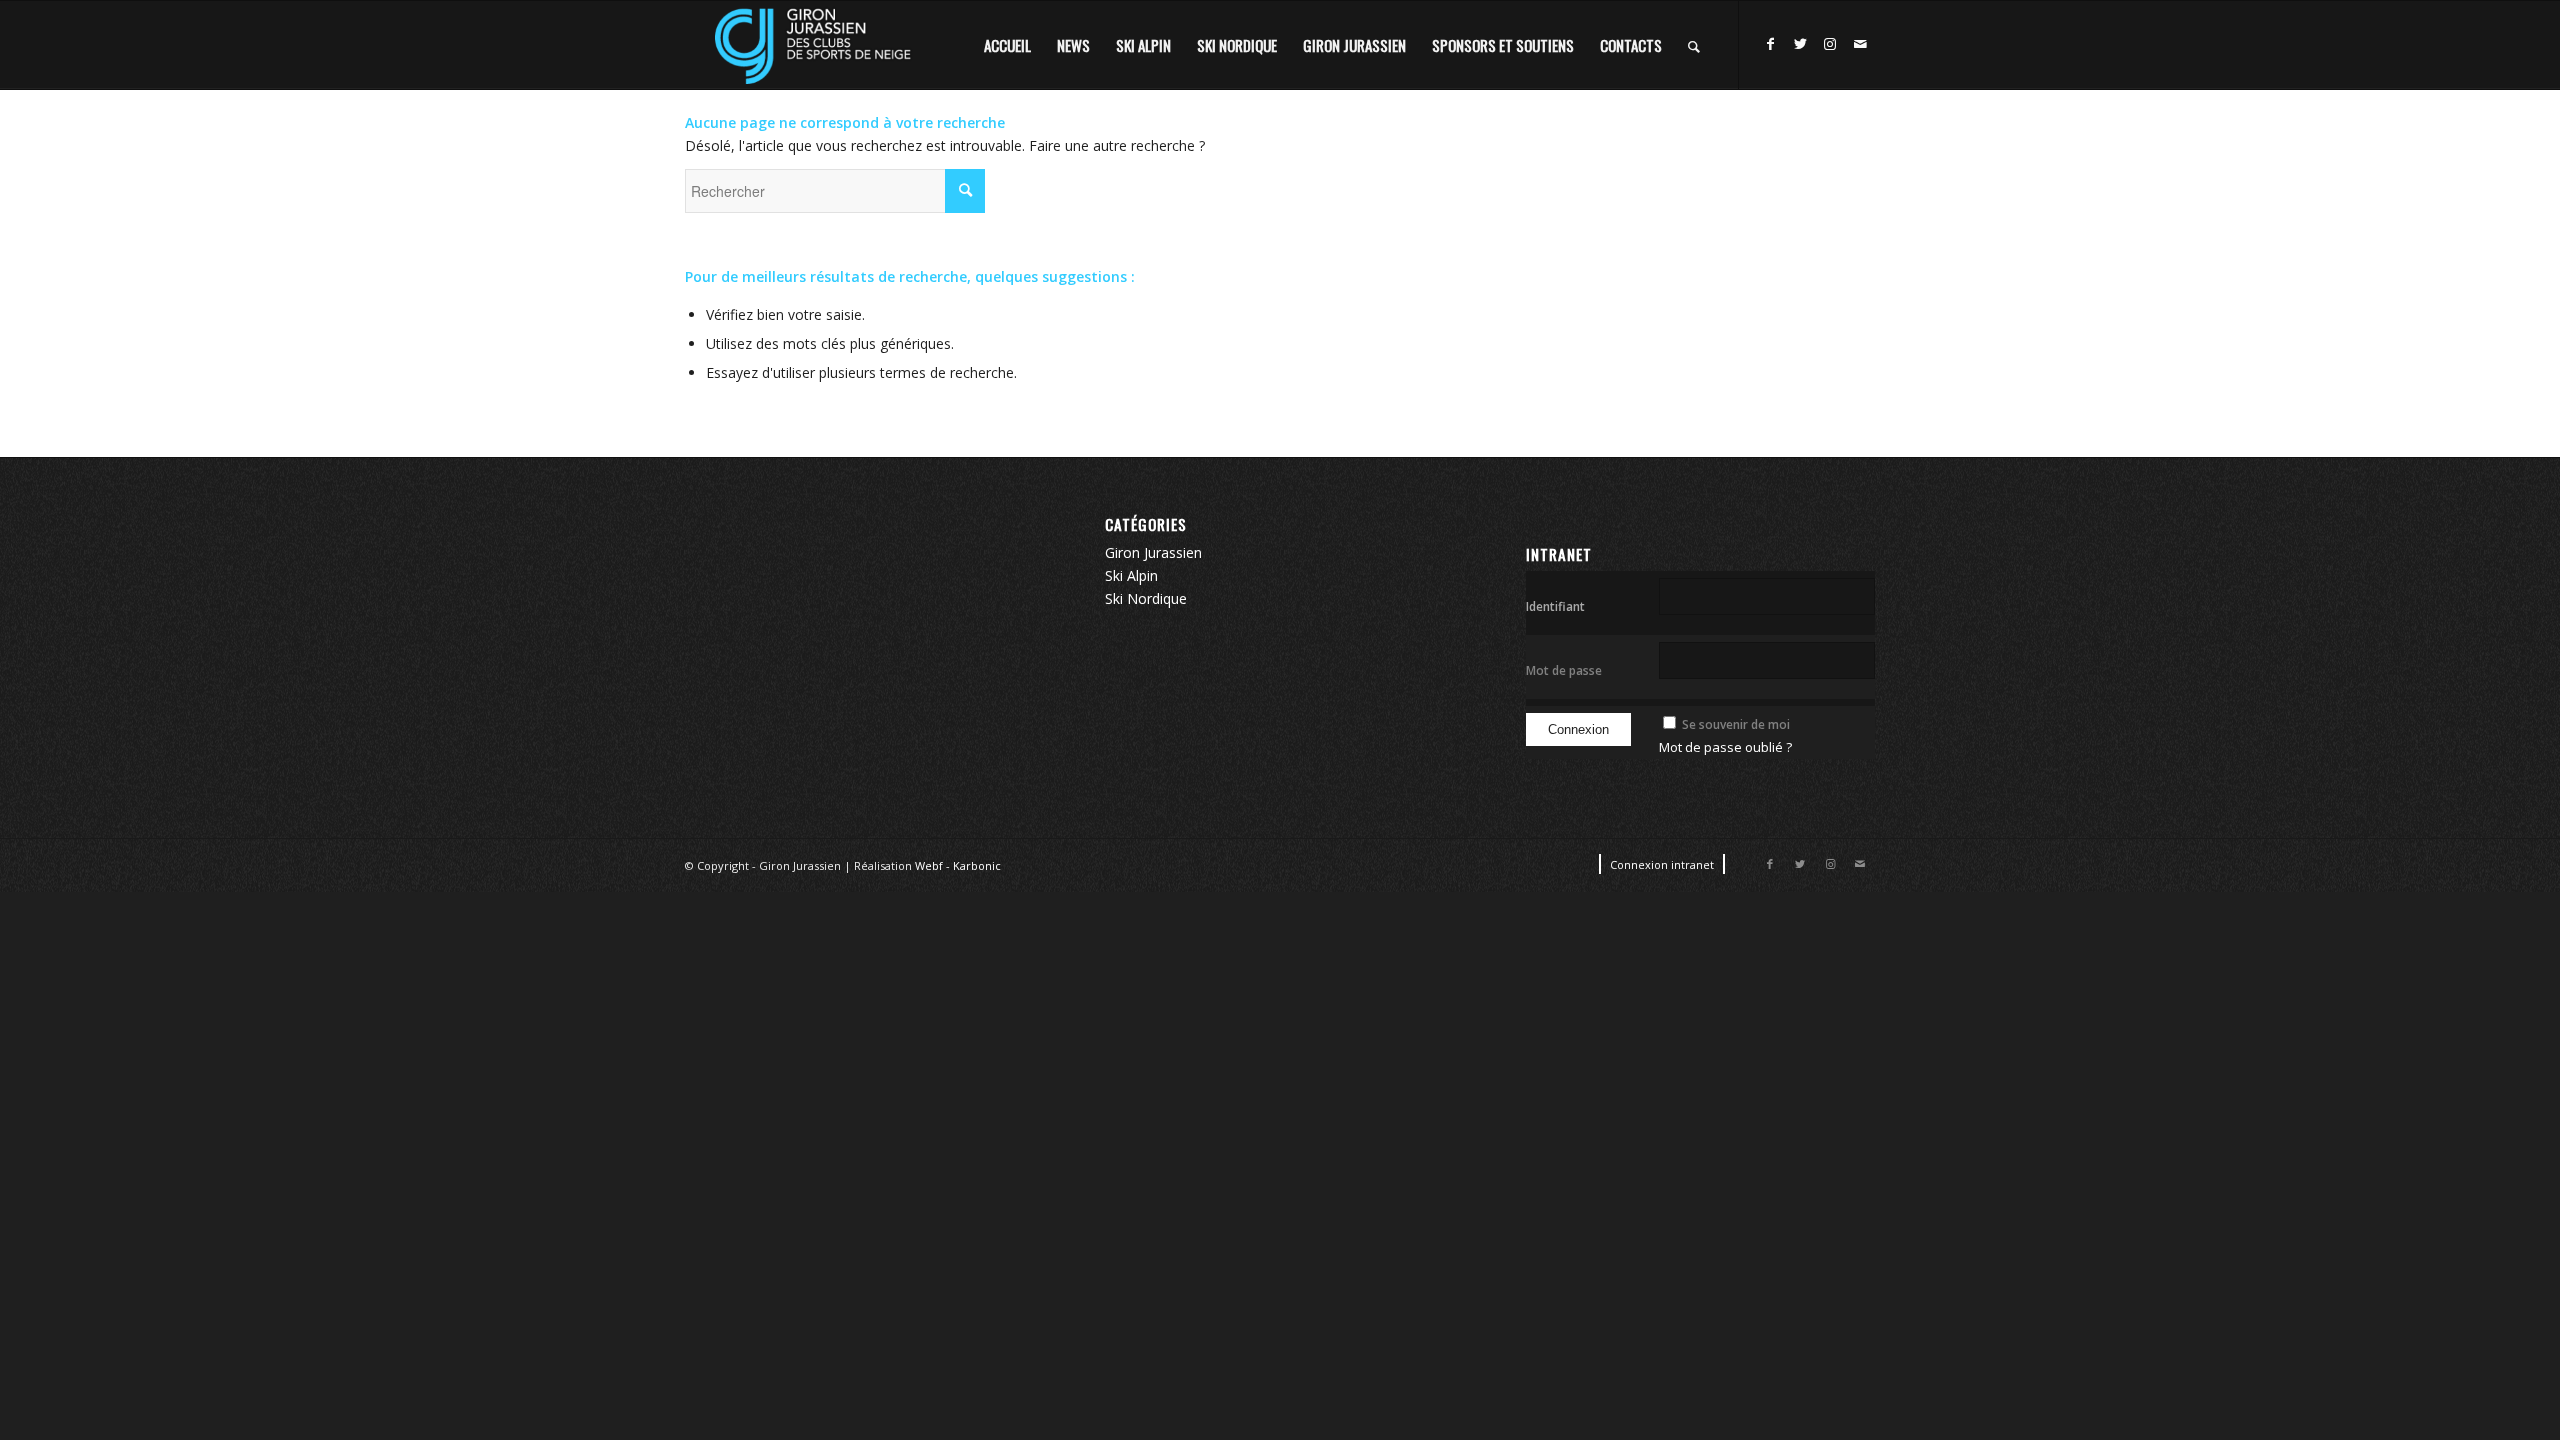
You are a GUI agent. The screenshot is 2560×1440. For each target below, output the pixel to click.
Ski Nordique (1146, 598)
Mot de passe (1564, 670)
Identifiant (1555, 606)
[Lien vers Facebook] (1770, 44)
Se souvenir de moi (1736, 724)
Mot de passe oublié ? (1725, 747)
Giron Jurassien (1153, 552)
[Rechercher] (1694, 45)
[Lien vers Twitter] (1800, 44)
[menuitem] (1007, 45)
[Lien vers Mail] (1860, 44)
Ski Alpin (1131, 575)
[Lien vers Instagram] (1830, 44)
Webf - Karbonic (958, 865)
